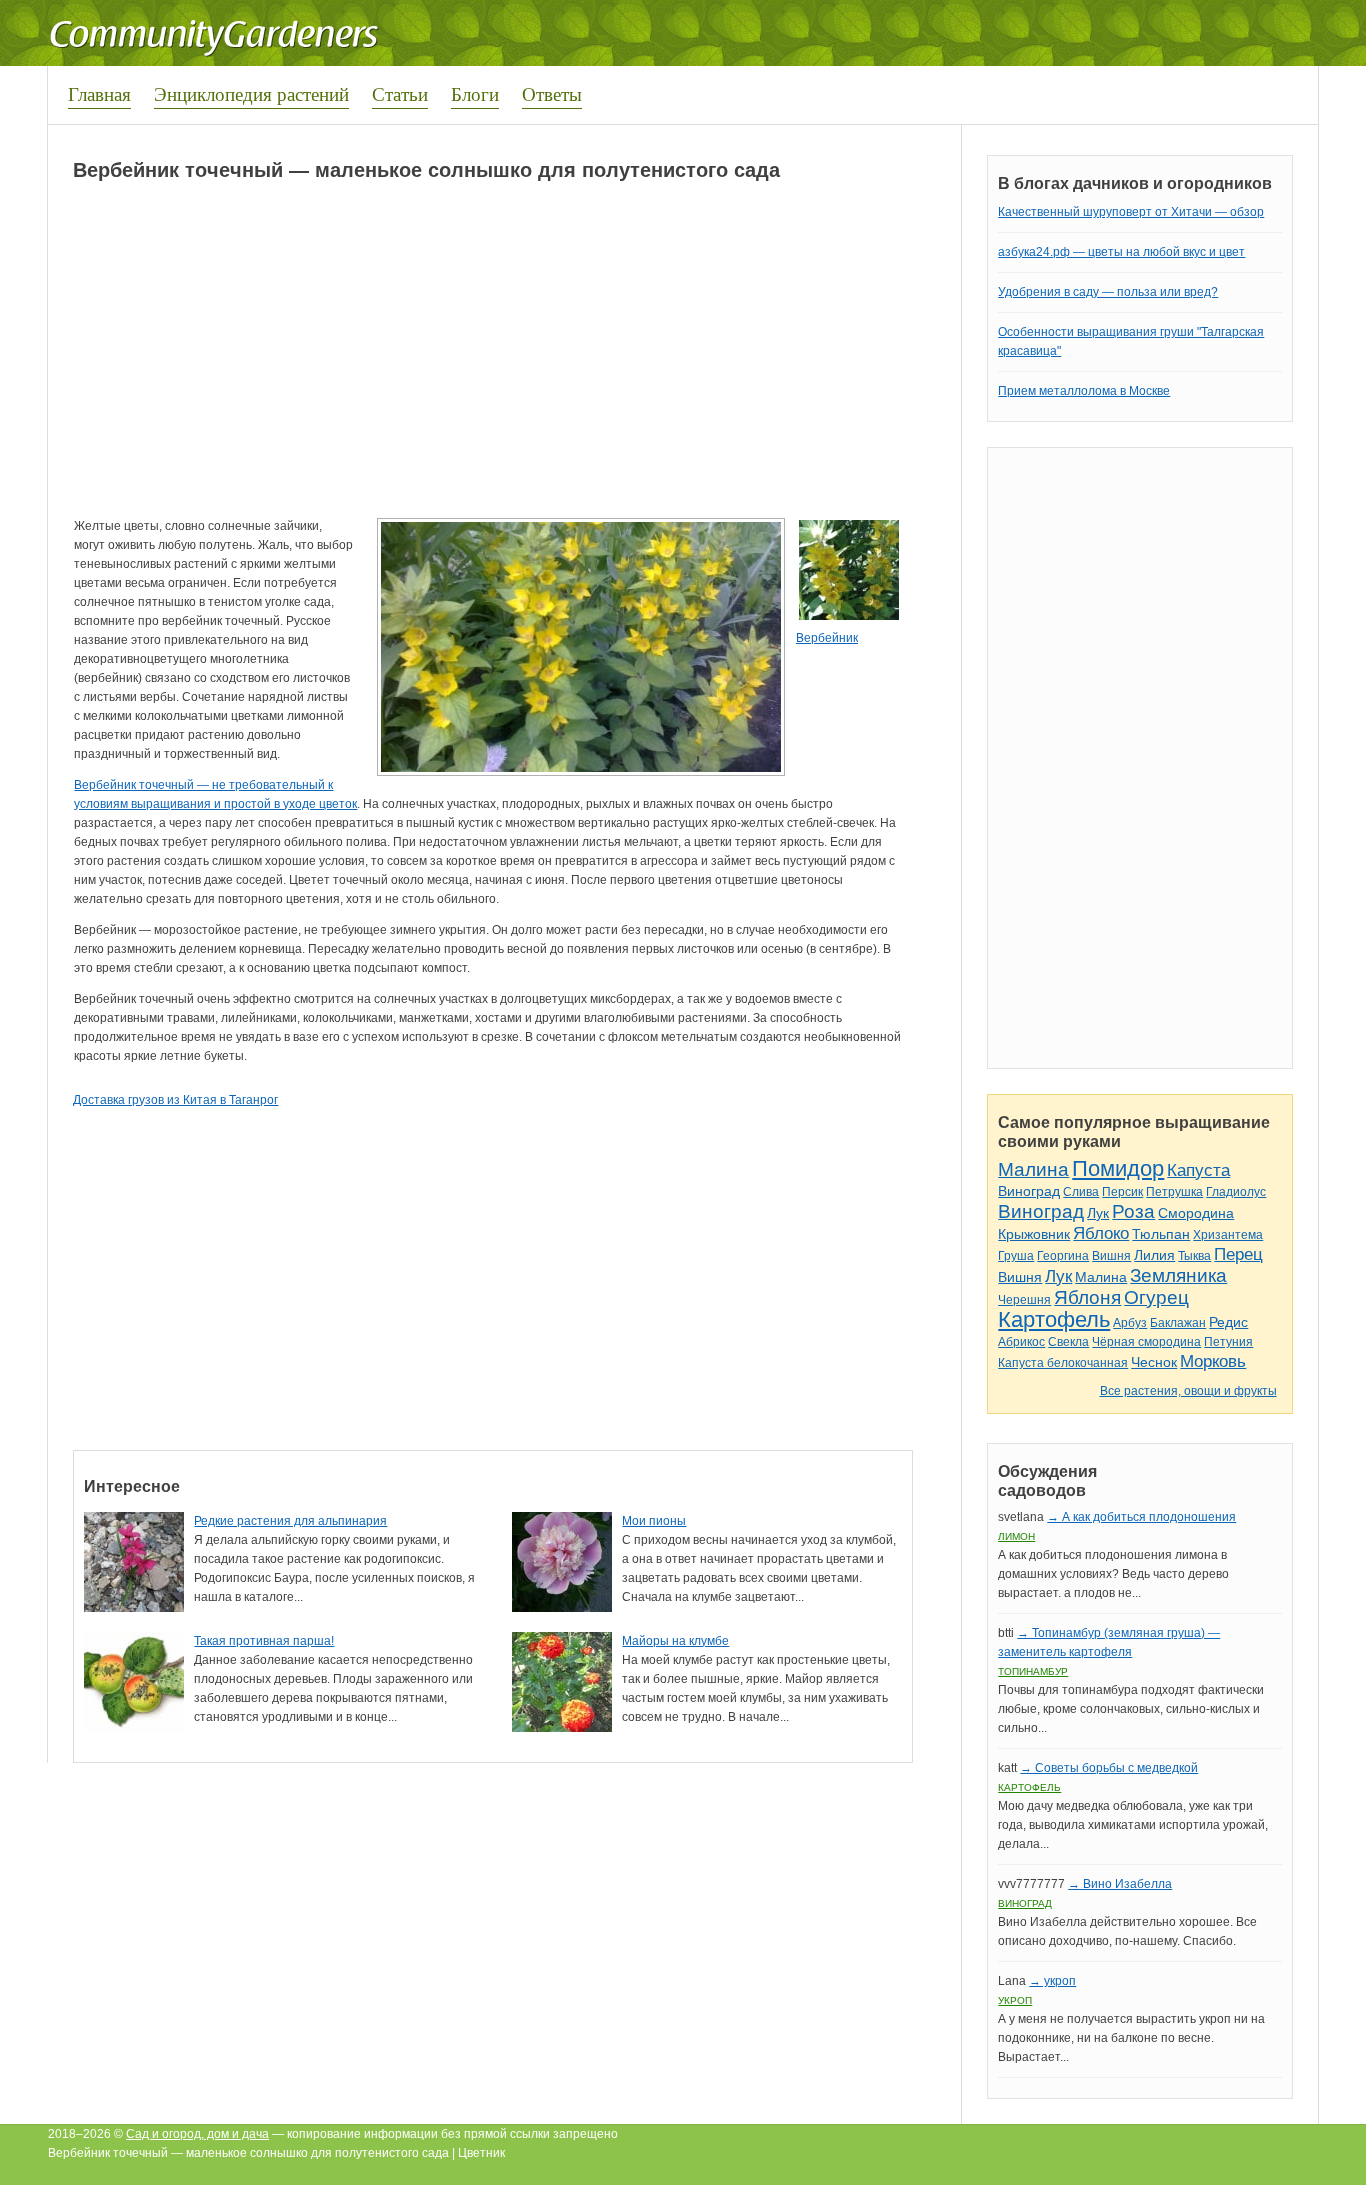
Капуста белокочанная (1063, 1363)
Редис (1228, 1322)
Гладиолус (1236, 1192)
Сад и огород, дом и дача (197, 2134)
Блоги (475, 93)
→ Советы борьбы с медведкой (1109, 1768)
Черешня (1024, 1300)
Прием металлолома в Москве (1084, 391)
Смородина (1196, 1213)
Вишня (1111, 1256)
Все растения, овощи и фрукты (1188, 1391)
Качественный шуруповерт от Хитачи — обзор (1131, 212)
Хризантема (1228, 1235)
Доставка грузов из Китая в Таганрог (175, 1100)
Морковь (1213, 1361)
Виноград (1029, 1191)
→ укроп (1052, 1981)
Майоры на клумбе (675, 1641)
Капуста (1198, 1170)
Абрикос (1021, 1342)
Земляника (1178, 1275)
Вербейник (827, 638)
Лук (1098, 1213)
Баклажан (1178, 1323)
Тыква (1194, 1256)
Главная (99, 93)
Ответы (552, 93)
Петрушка (1174, 1192)
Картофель (1054, 1319)
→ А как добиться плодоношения (1141, 1517)
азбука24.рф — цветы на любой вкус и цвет (1121, 252)
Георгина (1063, 1256)
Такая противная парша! (264, 1641)
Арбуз (1130, 1323)
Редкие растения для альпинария (290, 1521)
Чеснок (1154, 1362)
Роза (1133, 1211)
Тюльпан (1161, 1234)
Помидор (1118, 1168)
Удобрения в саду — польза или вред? (1108, 292)
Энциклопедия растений (251, 93)
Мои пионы (654, 1521)
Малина (1033, 1169)
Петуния (1228, 1342)
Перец (1238, 1254)
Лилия (1154, 1255)
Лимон (1016, 1536)
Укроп (1015, 2000)
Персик (1122, 1192)
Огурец (1156, 1297)
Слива (1081, 1192)
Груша (1016, 1256)
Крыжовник (1034, 1234)
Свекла (1068, 1342)
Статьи (400, 93)
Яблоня (1087, 1297)
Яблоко (1101, 1233)
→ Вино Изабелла (1120, 1884)
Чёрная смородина (1146, 1342)
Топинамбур (1033, 1671)
